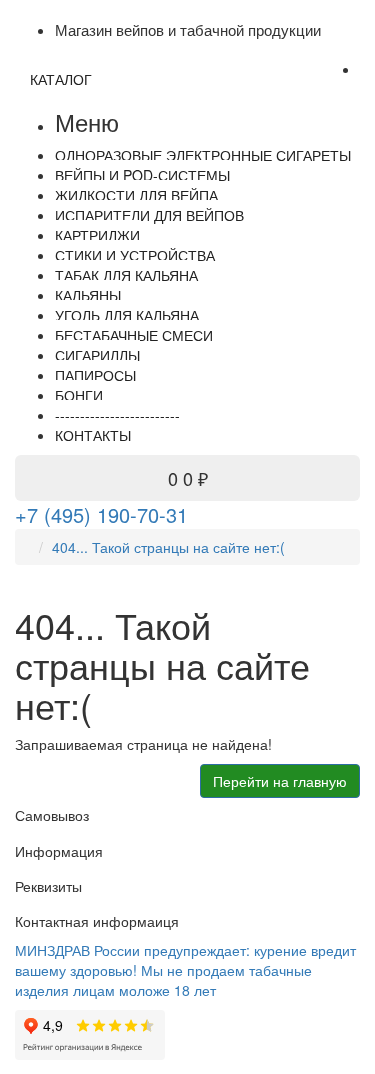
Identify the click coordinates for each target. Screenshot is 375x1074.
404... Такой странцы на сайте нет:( (168, 547)
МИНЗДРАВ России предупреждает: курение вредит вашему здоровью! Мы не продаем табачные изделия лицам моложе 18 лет (185, 970)
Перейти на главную (280, 781)
